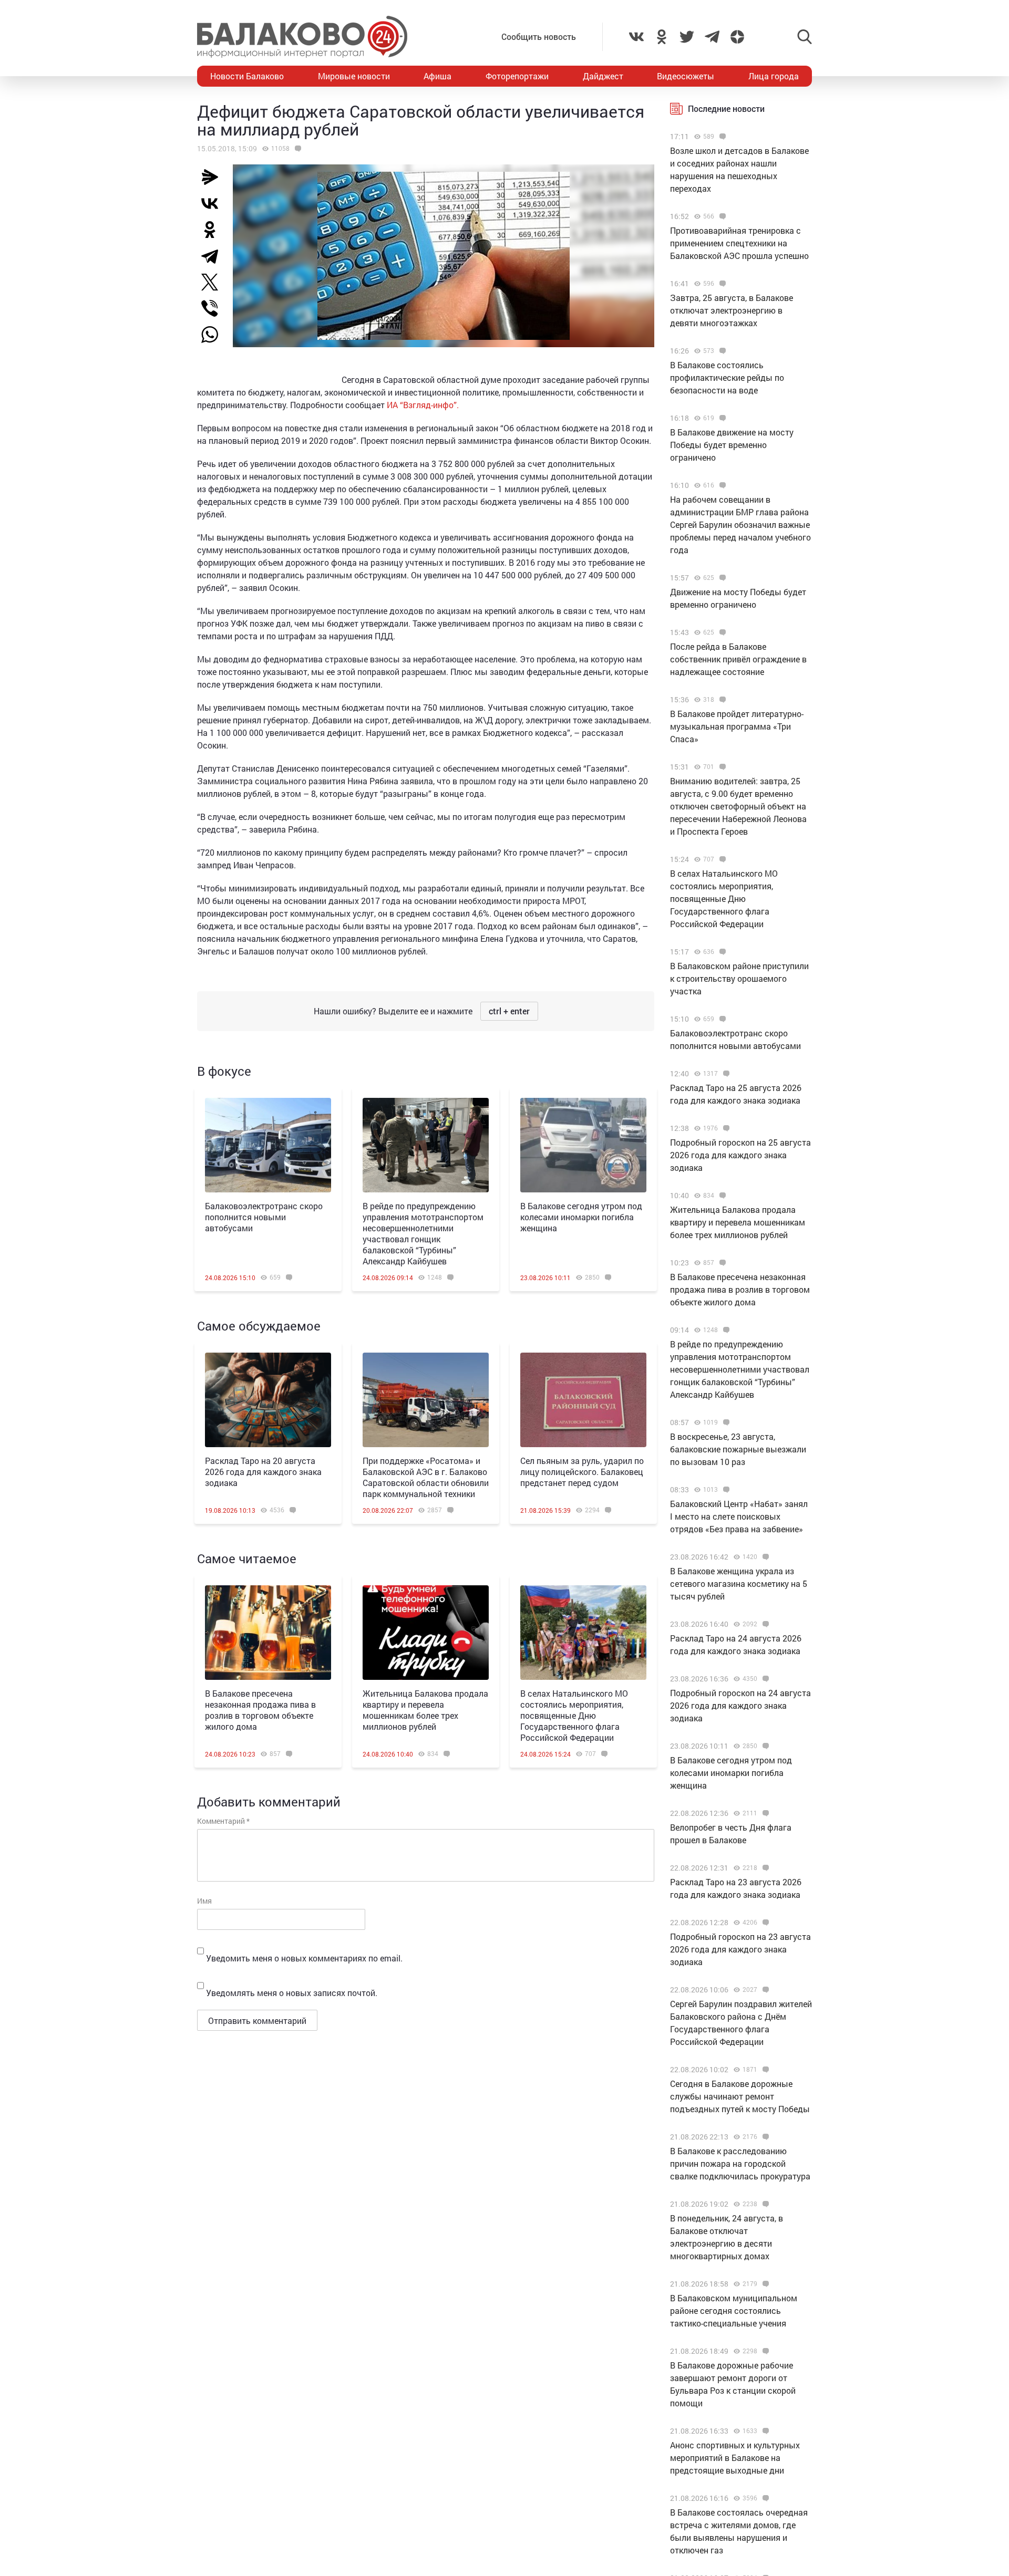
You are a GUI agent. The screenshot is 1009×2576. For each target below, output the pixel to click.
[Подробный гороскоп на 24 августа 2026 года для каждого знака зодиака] (764, 1679)
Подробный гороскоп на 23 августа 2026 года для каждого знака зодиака (740, 1949)
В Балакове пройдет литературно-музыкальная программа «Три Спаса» (737, 726)
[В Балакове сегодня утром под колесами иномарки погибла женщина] (583, 1145)
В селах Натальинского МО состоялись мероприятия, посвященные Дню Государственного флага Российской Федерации (574, 1715)
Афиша (437, 76)
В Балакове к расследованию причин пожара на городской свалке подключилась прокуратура (740, 2163)
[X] (214, 282)
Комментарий (223, 1821)
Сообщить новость (539, 37)
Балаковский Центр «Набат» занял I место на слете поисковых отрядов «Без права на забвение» (739, 1516)
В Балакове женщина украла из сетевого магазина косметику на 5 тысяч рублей (739, 1583)
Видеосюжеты (686, 76)
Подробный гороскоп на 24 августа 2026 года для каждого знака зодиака (740, 1705)
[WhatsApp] (215, 335)
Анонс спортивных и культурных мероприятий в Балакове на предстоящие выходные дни (735, 2458)
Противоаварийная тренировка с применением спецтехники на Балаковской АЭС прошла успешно (739, 243)
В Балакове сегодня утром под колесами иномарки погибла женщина (581, 1217)
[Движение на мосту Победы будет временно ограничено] (721, 578)
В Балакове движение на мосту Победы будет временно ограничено (732, 445)
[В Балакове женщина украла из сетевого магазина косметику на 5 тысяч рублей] (764, 1557)
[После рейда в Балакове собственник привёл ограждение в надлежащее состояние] (721, 632)
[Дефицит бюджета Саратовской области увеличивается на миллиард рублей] (297, 149)
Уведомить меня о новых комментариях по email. (304, 1958)
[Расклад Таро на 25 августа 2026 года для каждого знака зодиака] (725, 1074)
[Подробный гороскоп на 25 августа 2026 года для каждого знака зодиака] (725, 1128)
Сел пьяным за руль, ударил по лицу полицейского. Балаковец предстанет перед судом (582, 1472)
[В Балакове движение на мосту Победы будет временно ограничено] (721, 418)
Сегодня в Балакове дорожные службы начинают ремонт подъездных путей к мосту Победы (740, 2096)
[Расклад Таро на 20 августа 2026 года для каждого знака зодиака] (268, 1400)
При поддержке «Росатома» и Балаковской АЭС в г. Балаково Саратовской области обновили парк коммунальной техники (426, 1477)
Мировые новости (354, 76)
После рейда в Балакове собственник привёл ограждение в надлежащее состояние (738, 659)
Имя (204, 1901)
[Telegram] (214, 256)
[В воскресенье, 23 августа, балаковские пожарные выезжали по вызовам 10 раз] (725, 1422)
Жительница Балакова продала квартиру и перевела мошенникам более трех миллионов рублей (425, 1710)
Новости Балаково (247, 76)
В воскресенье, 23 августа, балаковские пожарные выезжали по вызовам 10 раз (738, 1449)
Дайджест (603, 76)
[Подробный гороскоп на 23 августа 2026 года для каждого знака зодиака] (764, 1923)
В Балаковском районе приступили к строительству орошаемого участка (739, 978)
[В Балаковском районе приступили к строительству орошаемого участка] (721, 952)
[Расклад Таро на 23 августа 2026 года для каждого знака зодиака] (764, 1868)
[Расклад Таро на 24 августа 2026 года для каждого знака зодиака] (764, 1624)
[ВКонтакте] (214, 203)
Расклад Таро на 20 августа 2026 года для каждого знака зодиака (263, 1472)
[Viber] (214, 308)
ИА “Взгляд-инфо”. (423, 405)
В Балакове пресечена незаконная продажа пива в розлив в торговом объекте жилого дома (260, 1710)
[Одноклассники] (214, 230)
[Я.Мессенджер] (214, 177)
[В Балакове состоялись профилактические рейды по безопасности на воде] (721, 351)
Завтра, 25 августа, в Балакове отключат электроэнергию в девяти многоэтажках (732, 310)
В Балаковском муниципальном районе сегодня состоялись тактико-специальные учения (734, 2310)
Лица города (774, 76)
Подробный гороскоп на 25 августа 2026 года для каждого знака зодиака (740, 1155)
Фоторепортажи (517, 76)
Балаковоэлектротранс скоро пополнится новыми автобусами (264, 1217)
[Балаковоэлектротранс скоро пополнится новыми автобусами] (268, 1145)
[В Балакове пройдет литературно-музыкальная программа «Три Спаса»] (721, 700)
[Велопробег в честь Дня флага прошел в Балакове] (764, 1813)
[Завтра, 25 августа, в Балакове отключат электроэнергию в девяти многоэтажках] (721, 284)
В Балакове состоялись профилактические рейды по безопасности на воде (727, 377)
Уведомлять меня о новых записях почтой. (292, 1993)
